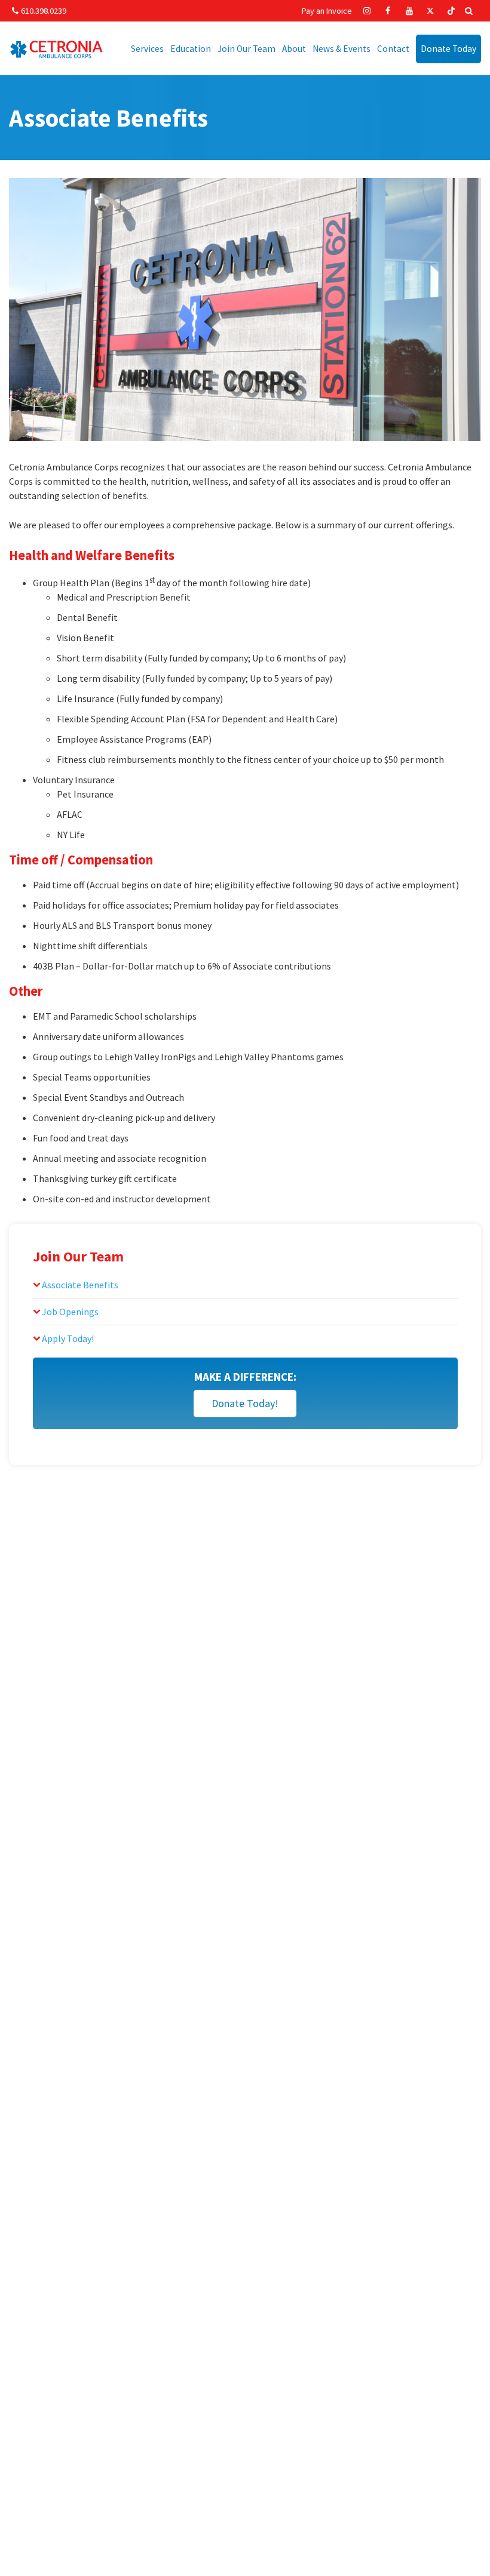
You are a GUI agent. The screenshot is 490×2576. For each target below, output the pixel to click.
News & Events (342, 49)
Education (191, 49)
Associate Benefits (80, 1285)
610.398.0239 (44, 11)
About (294, 49)
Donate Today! (245, 1403)
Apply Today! (68, 1338)
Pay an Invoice (327, 11)
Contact (393, 49)
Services (147, 49)
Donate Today (448, 49)
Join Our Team (246, 49)
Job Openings (70, 1312)
